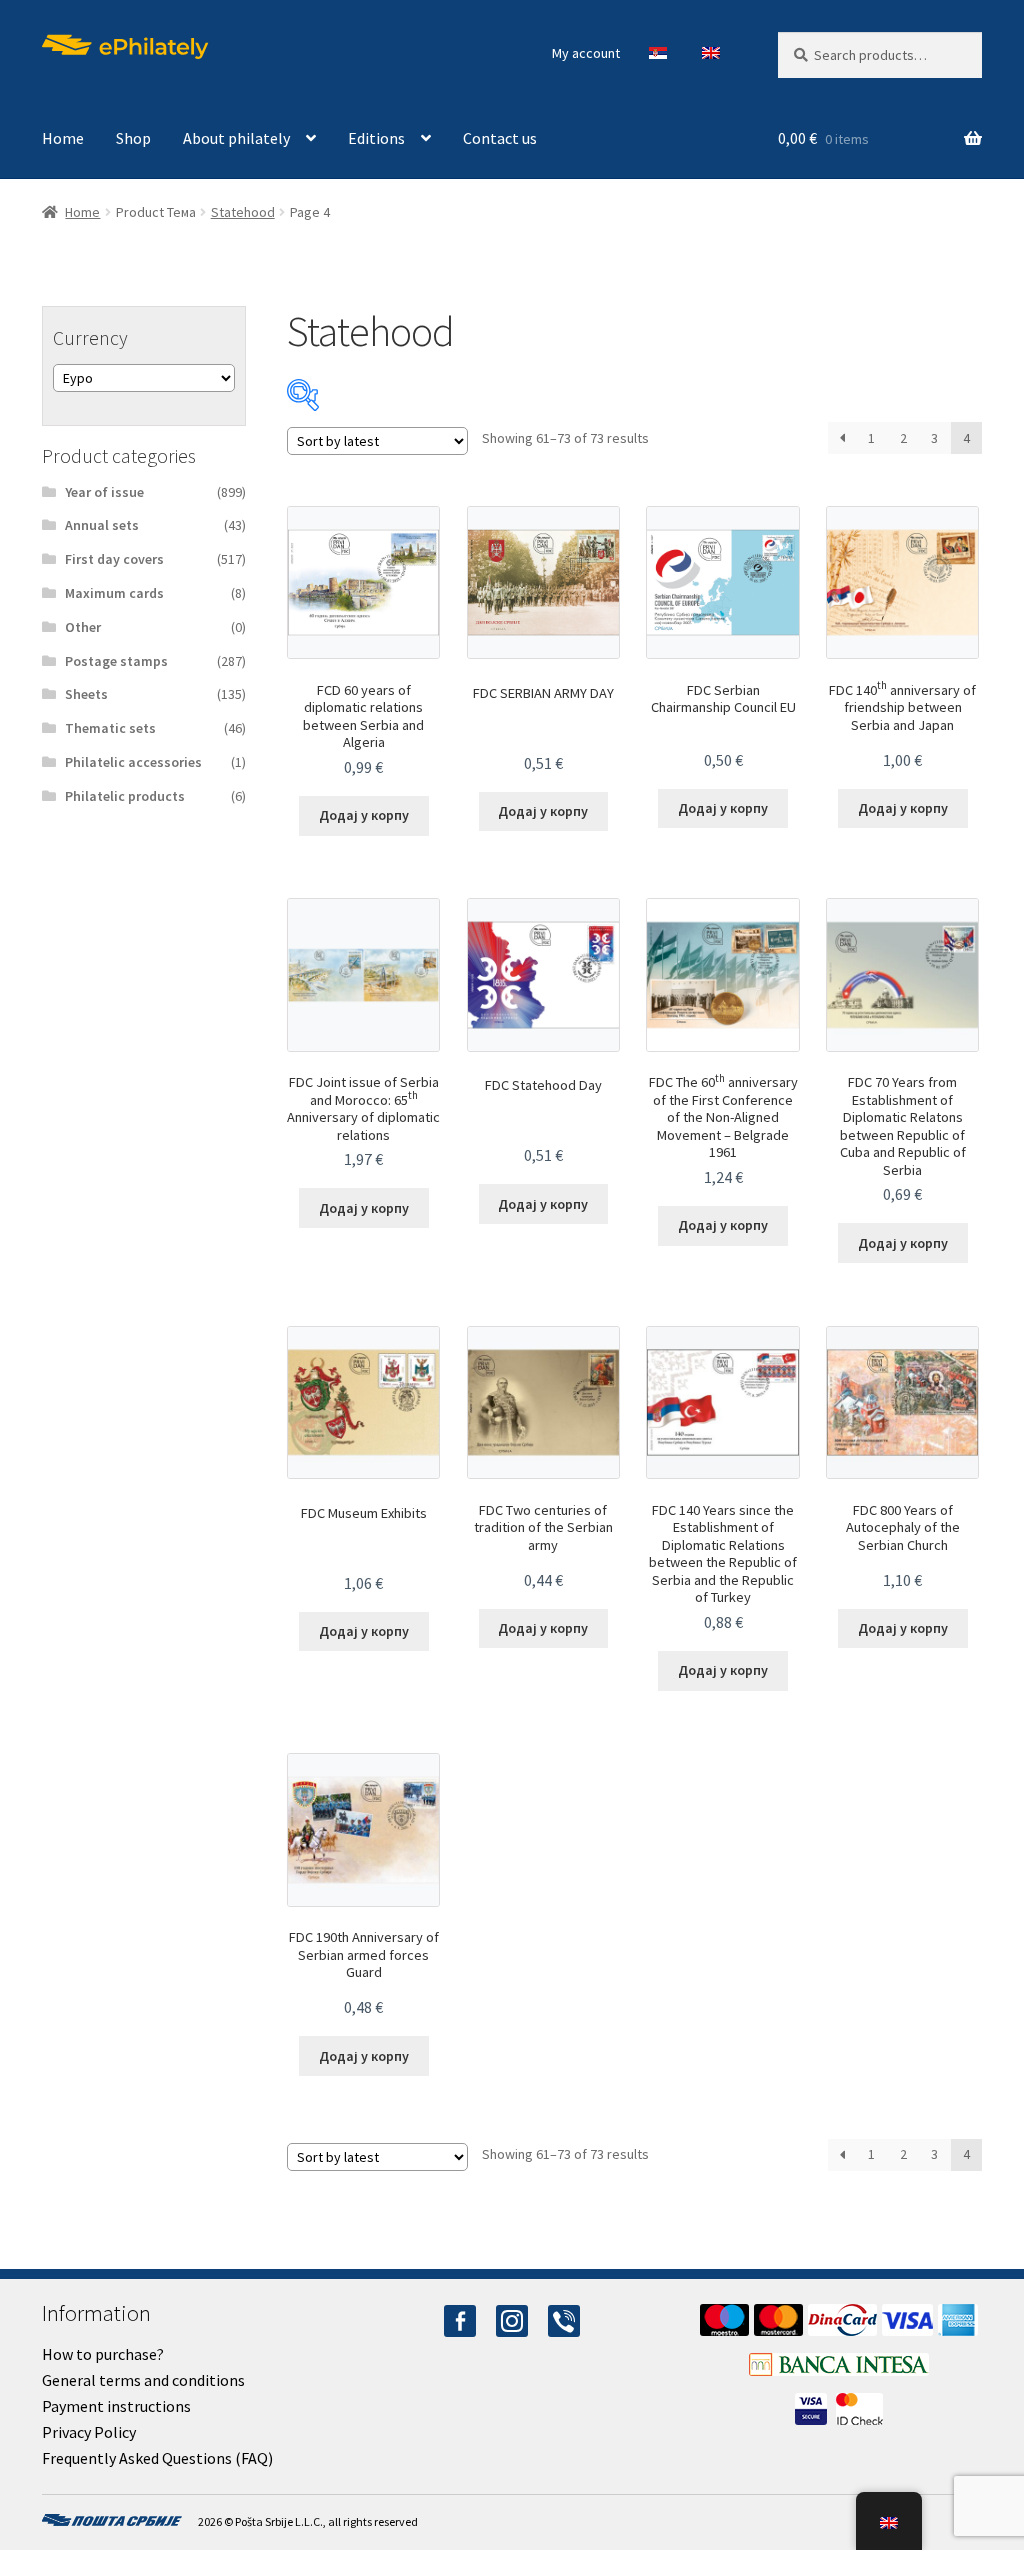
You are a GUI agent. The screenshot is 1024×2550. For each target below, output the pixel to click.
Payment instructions (116, 2406)
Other (83, 627)
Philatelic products (125, 796)
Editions (376, 138)
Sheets (86, 694)
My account (586, 53)
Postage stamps (116, 661)
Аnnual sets (102, 525)
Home (63, 138)
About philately (236, 138)
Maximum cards (114, 593)
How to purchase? (103, 2354)
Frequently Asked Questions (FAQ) (157, 2458)
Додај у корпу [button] (364, 815)
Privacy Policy (89, 2432)
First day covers (114, 559)
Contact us (500, 138)
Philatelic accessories (133, 762)
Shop (133, 138)
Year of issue (104, 492)
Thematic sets (110, 728)
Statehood (243, 212)
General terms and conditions (143, 2380)
